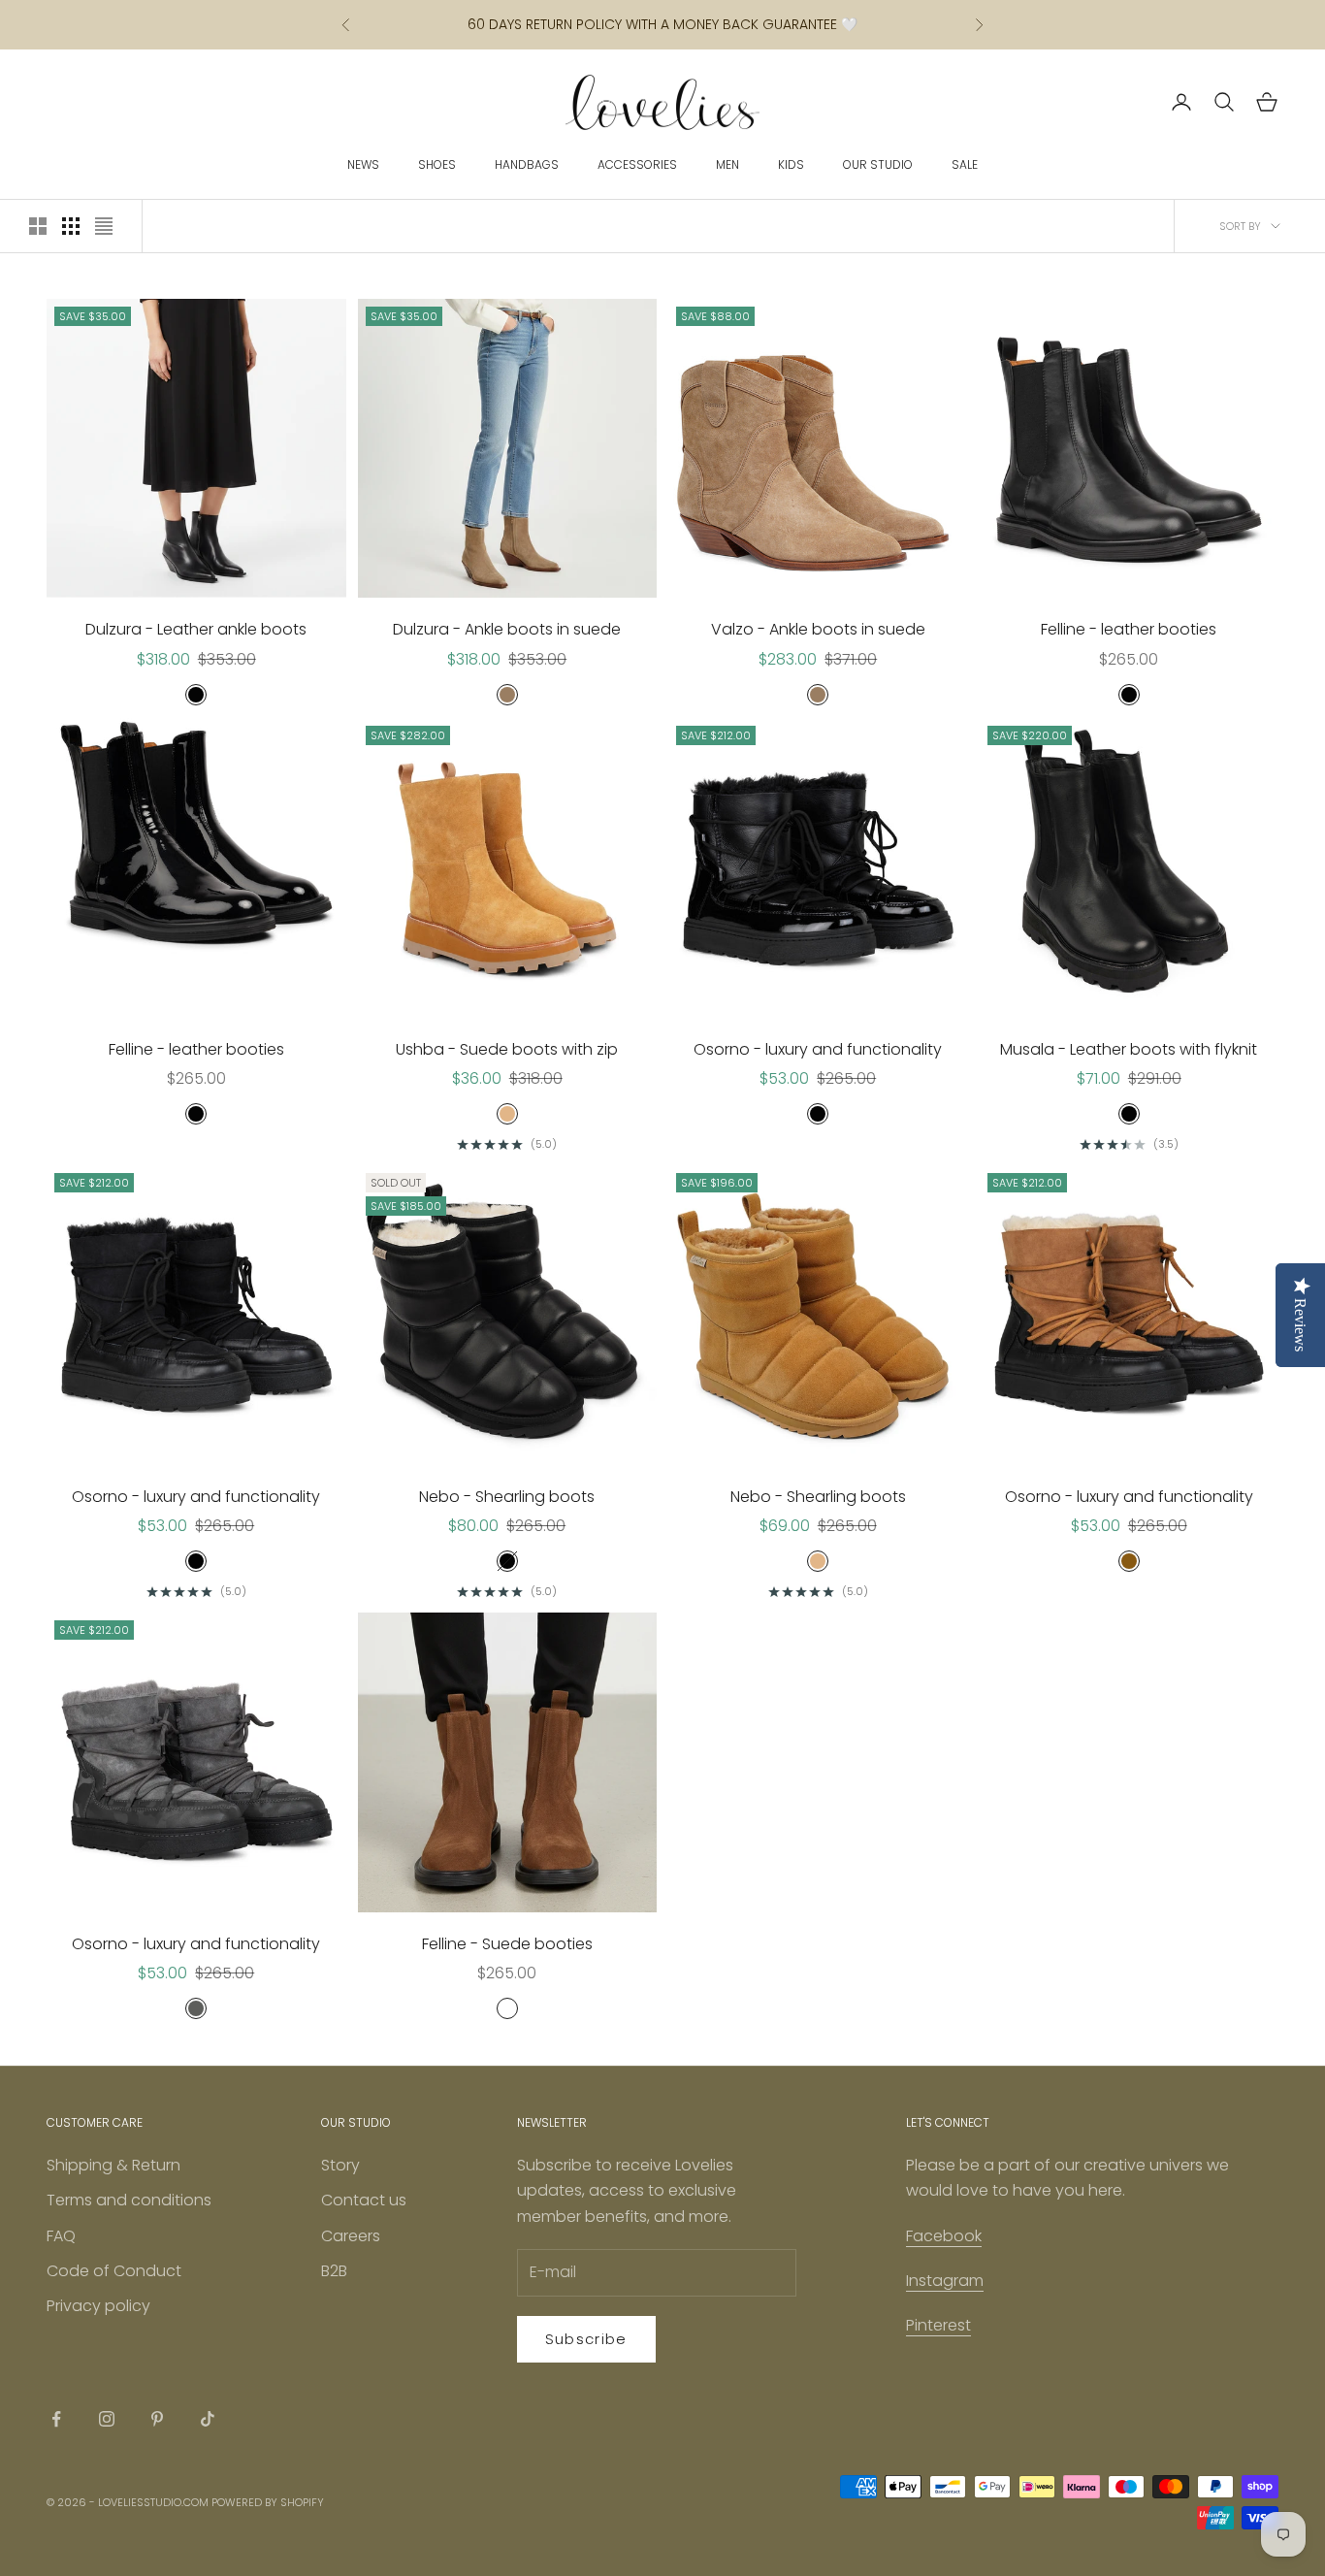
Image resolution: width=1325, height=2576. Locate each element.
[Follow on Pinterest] (157, 2419)
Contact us (364, 2200)
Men (727, 164)
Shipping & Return (113, 2165)
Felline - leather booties (1129, 629)
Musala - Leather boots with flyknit (1129, 1049)
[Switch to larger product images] (38, 226)
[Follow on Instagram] (107, 2419)
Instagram (945, 2281)
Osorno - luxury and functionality (818, 1049)
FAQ (61, 2236)
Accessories (637, 164)
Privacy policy (98, 2306)
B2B (334, 2271)
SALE (965, 164)
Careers (351, 2236)
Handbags (527, 164)
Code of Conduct (114, 2271)
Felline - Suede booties (507, 1944)
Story (340, 2165)
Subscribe (586, 2339)
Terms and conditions (129, 2200)
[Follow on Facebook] (56, 2419)
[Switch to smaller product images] (71, 226)
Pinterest (938, 2325)
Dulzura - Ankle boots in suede (507, 629)
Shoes (437, 164)
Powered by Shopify (268, 2502)
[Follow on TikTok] (208, 2419)
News (363, 164)
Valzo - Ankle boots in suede (818, 629)
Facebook (944, 2236)
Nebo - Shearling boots (507, 1497)
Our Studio (878, 164)
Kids (791, 164)
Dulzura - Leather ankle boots (196, 629)
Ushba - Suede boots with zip (507, 1049)
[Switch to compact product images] (104, 226)
